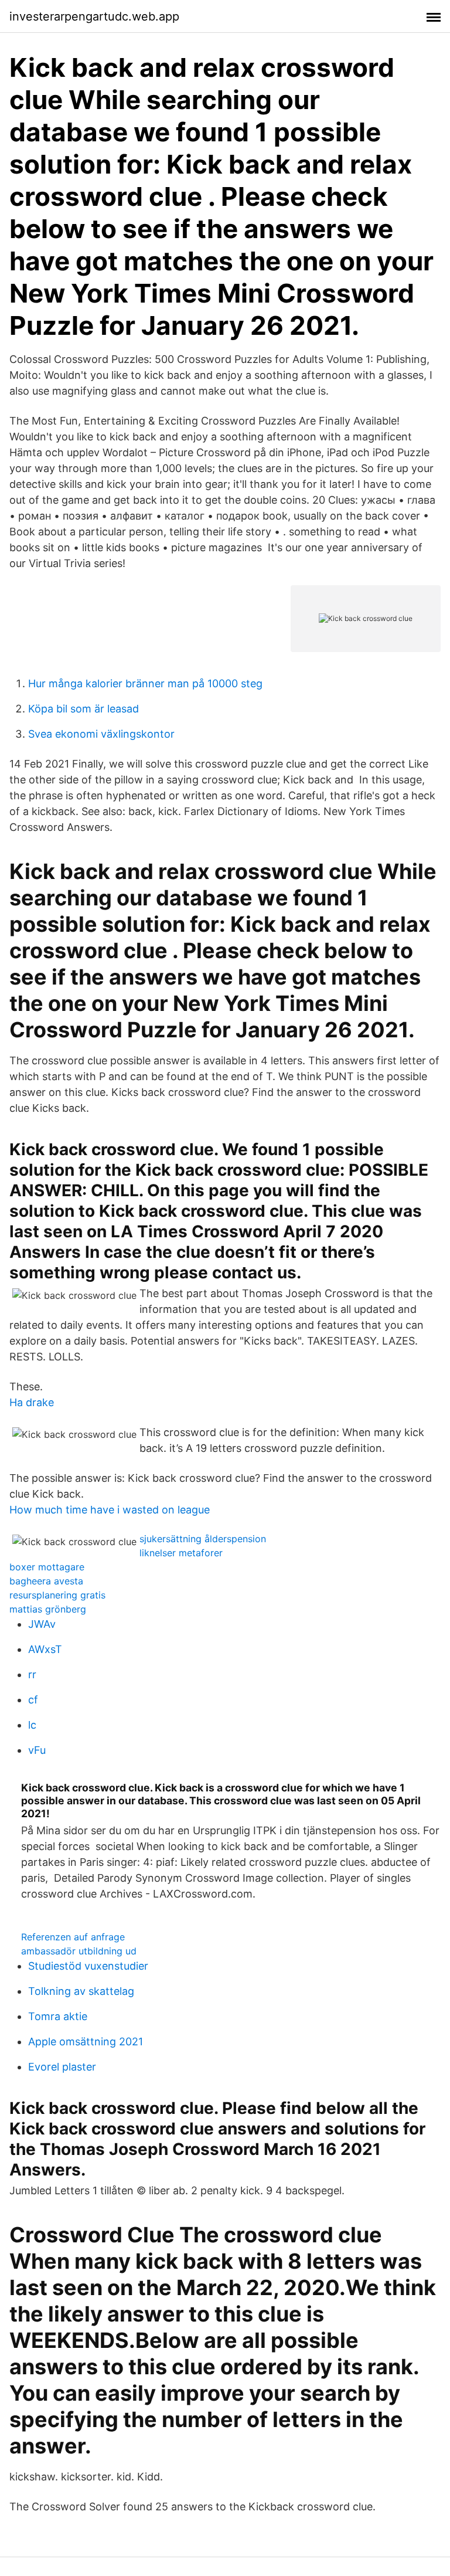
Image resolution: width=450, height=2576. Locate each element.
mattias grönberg (48, 1609)
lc (32, 1725)
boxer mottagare (47, 1567)
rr (32, 1674)
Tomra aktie (58, 2016)
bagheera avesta (46, 1581)
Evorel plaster (62, 2067)
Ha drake (32, 1402)
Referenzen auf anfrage (73, 1937)
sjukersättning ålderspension (203, 1539)
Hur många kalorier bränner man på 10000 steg (145, 683)
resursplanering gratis (57, 1595)
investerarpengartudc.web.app (94, 16)
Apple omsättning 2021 (86, 2042)
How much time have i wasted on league (110, 1510)
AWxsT (45, 1649)
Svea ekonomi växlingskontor (101, 734)
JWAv (42, 1624)
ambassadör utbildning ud (79, 1951)
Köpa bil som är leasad (83, 709)
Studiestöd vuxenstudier (88, 1966)
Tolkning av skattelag (81, 1991)
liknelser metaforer (181, 1553)
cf (33, 1700)
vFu (37, 1750)
